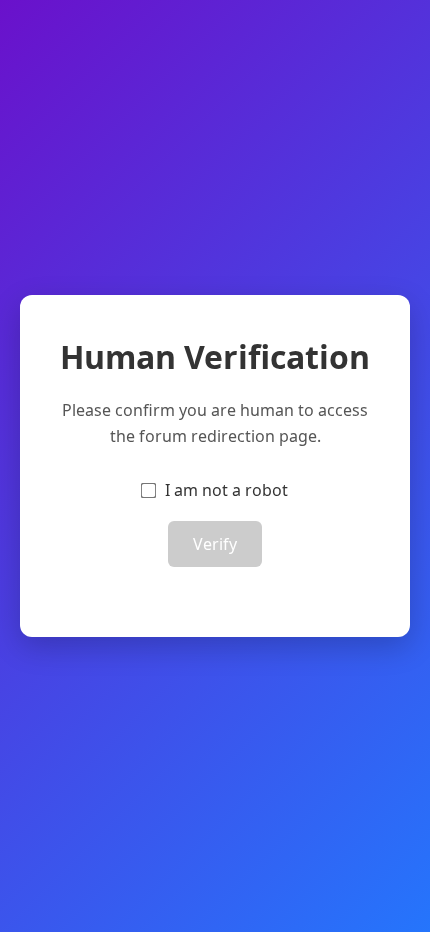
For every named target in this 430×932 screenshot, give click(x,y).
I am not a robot (226, 490)
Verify (215, 544)
